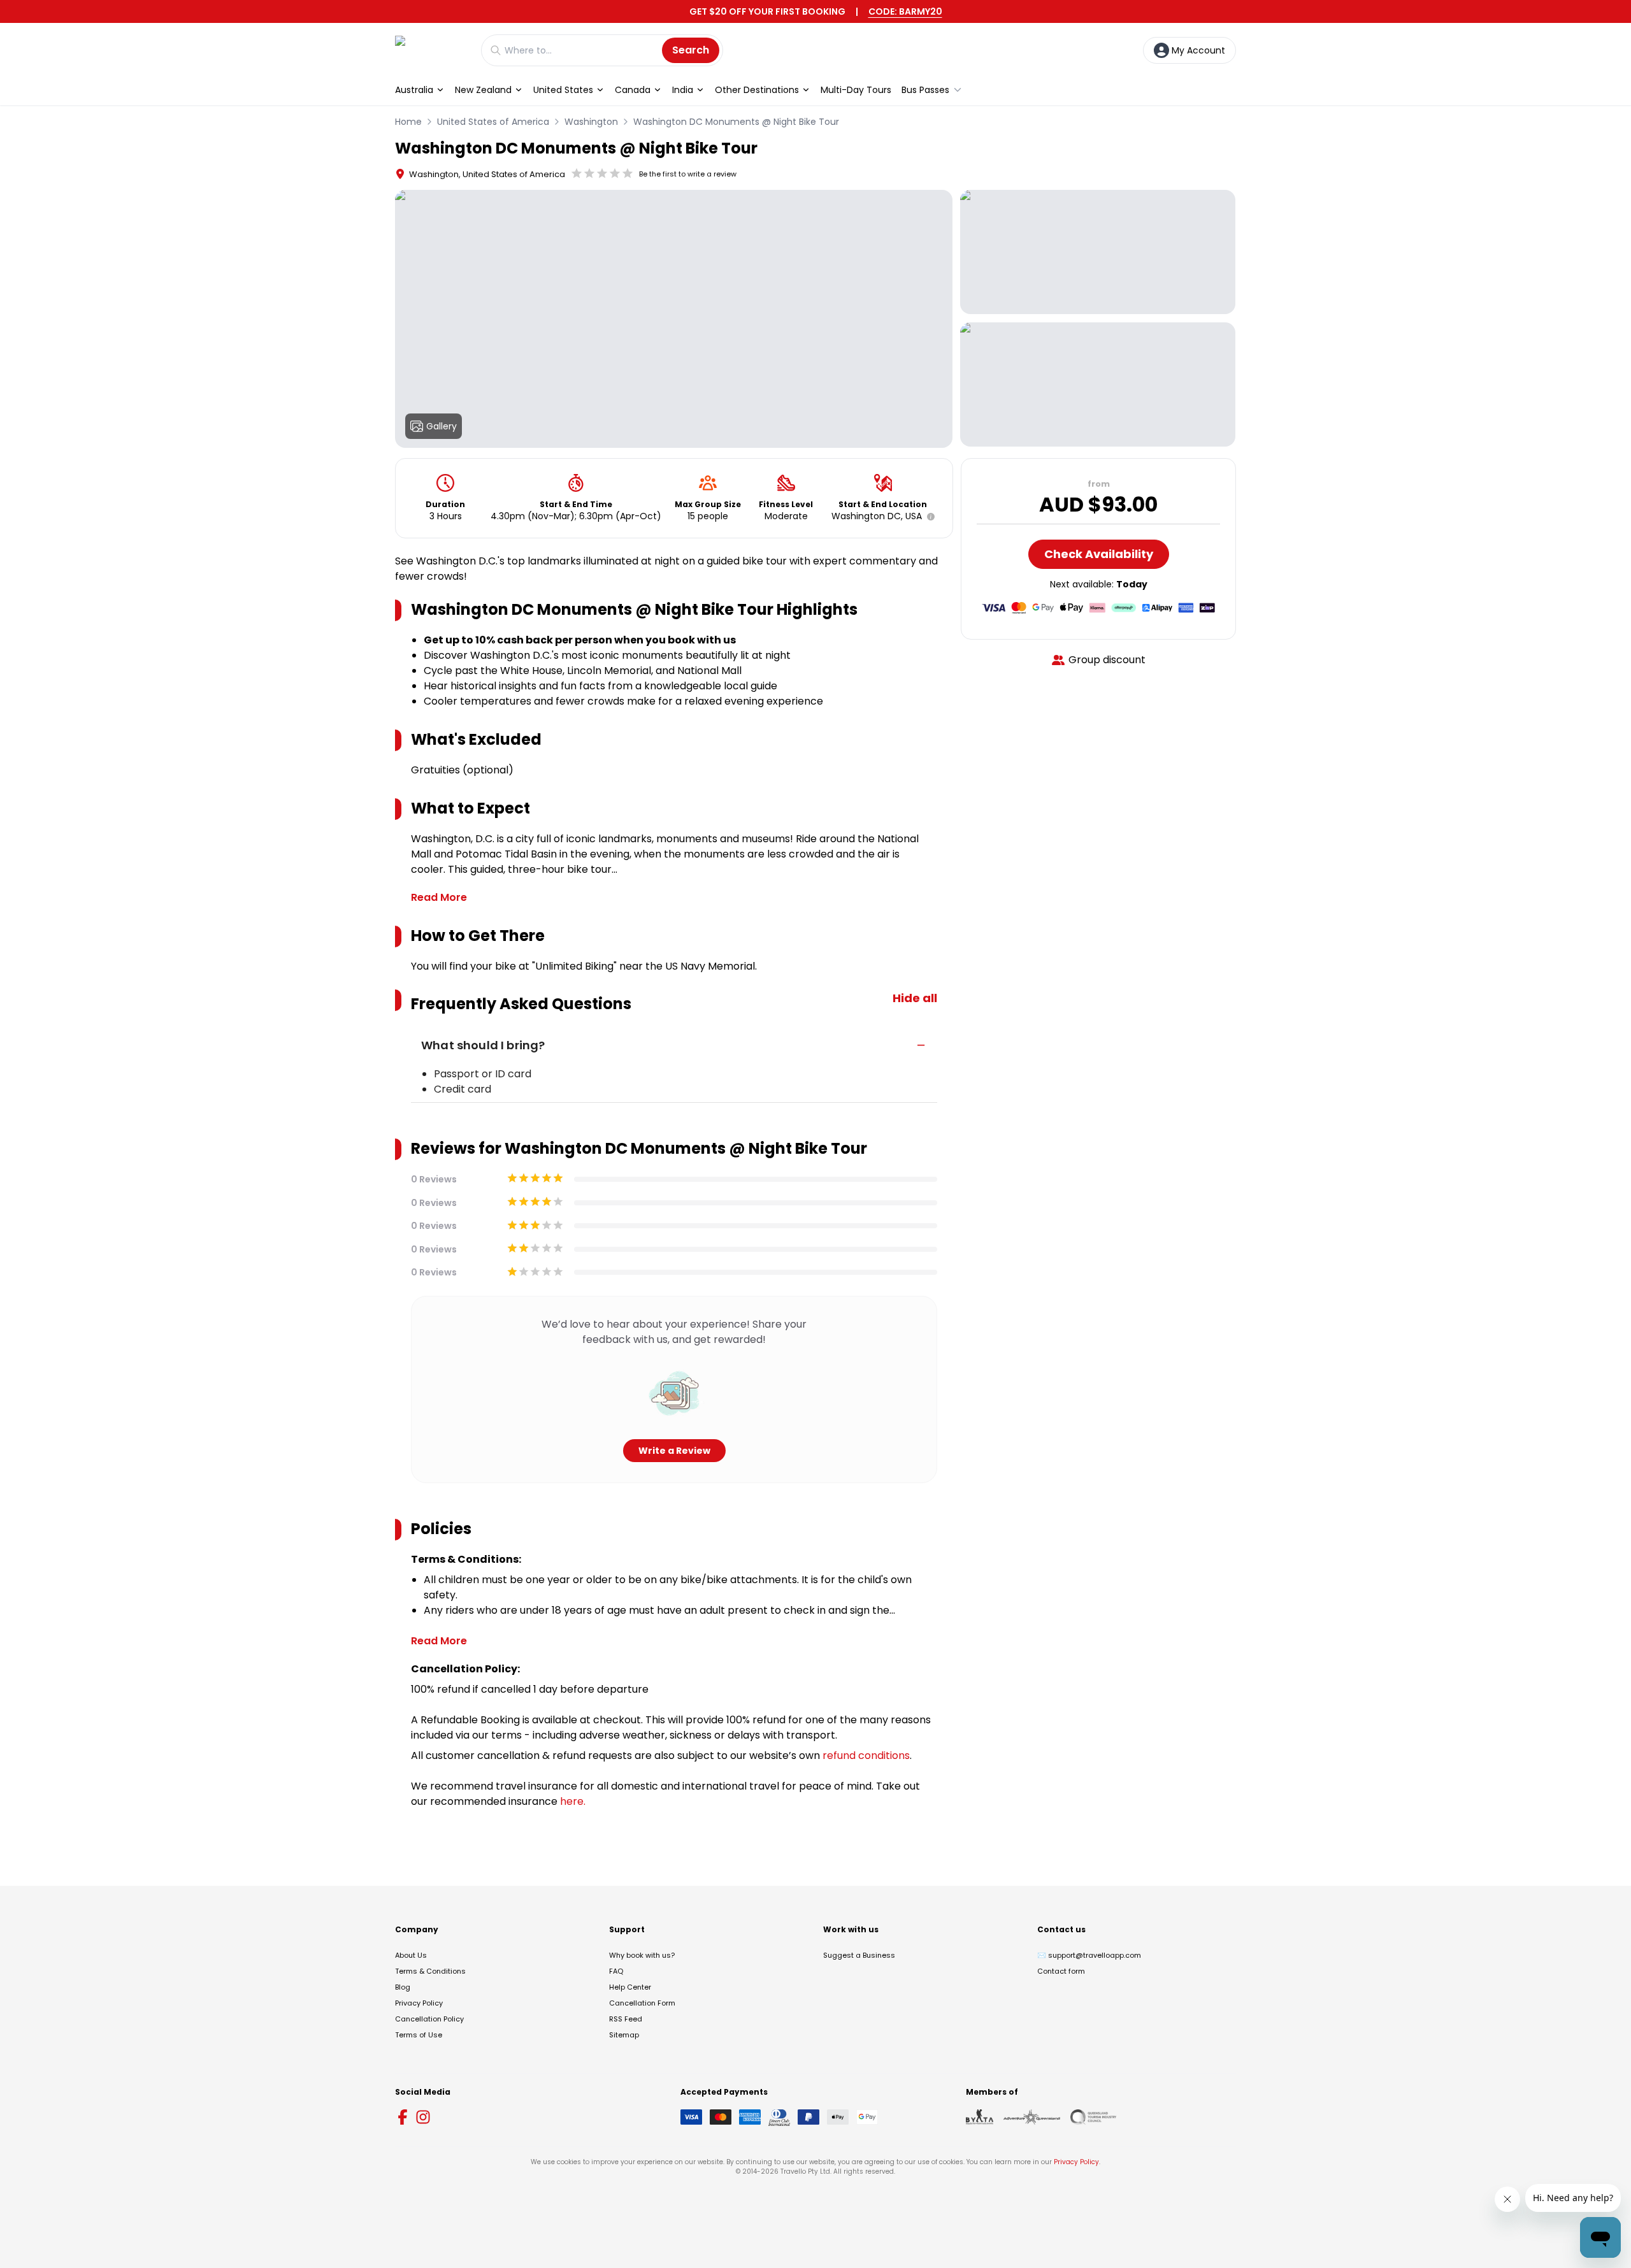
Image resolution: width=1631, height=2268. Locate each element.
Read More (439, 897)
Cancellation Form (642, 2003)
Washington (591, 122)
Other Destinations (757, 90)
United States (563, 90)
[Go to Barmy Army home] (432, 50)
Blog (403, 1987)
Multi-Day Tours (856, 90)
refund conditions (866, 1755)
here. (573, 1801)
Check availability (1099, 554)
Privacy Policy (419, 2003)
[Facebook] (403, 2117)
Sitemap (624, 2035)
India (683, 90)
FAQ (616, 1971)
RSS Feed (626, 2019)
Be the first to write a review (688, 174)
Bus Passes (925, 90)
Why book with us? (642, 1955)
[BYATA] (980, 2117)
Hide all (915, 998)
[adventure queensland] (1032, 2117)
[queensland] (1093, 2117)
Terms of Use (419, 2035)
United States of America (493, 122)
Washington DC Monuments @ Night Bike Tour (736, 122)
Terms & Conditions (430, 1971)
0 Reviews (434, 1179)
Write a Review (674, 1451)
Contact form (1061, 1971)
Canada (633, 90)
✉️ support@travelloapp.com (1089, 1955)
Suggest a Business (859, 1955)
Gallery (442, 426)
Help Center (630, 1987)
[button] (928, 517)
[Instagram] (423, 2117)
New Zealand (483, 90)
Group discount (1107, 660)
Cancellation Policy (429, 2019)
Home (408, 122)
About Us (411, 1955)
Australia (414, 90)
